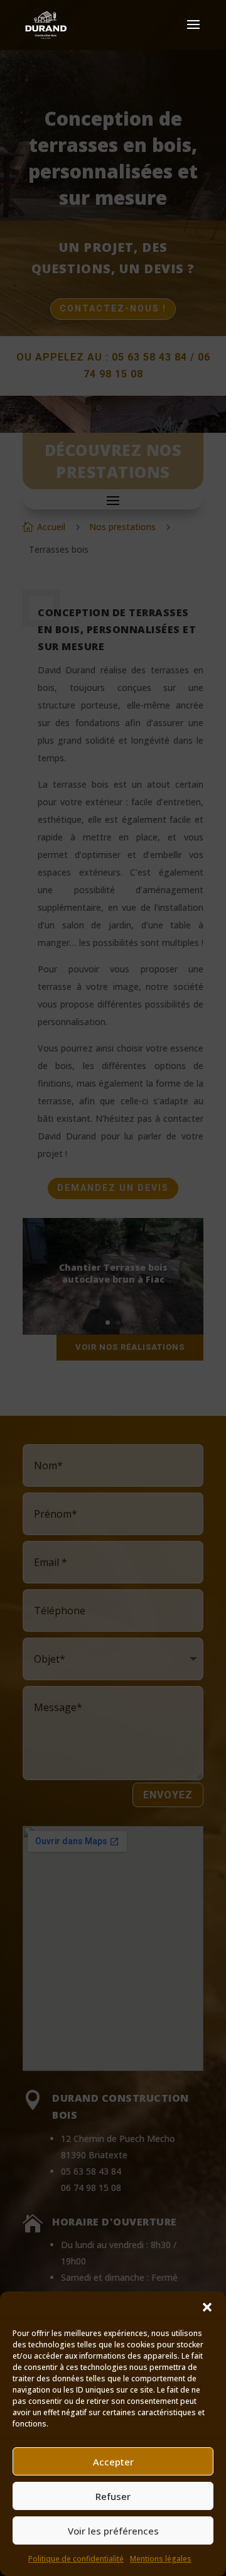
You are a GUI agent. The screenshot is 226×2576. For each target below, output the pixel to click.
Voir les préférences (113, 2531)
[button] (207, 2307)
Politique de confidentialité (76, 2559)
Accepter (113, 2462)
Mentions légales (161, 2559)
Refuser (113, 2496)
